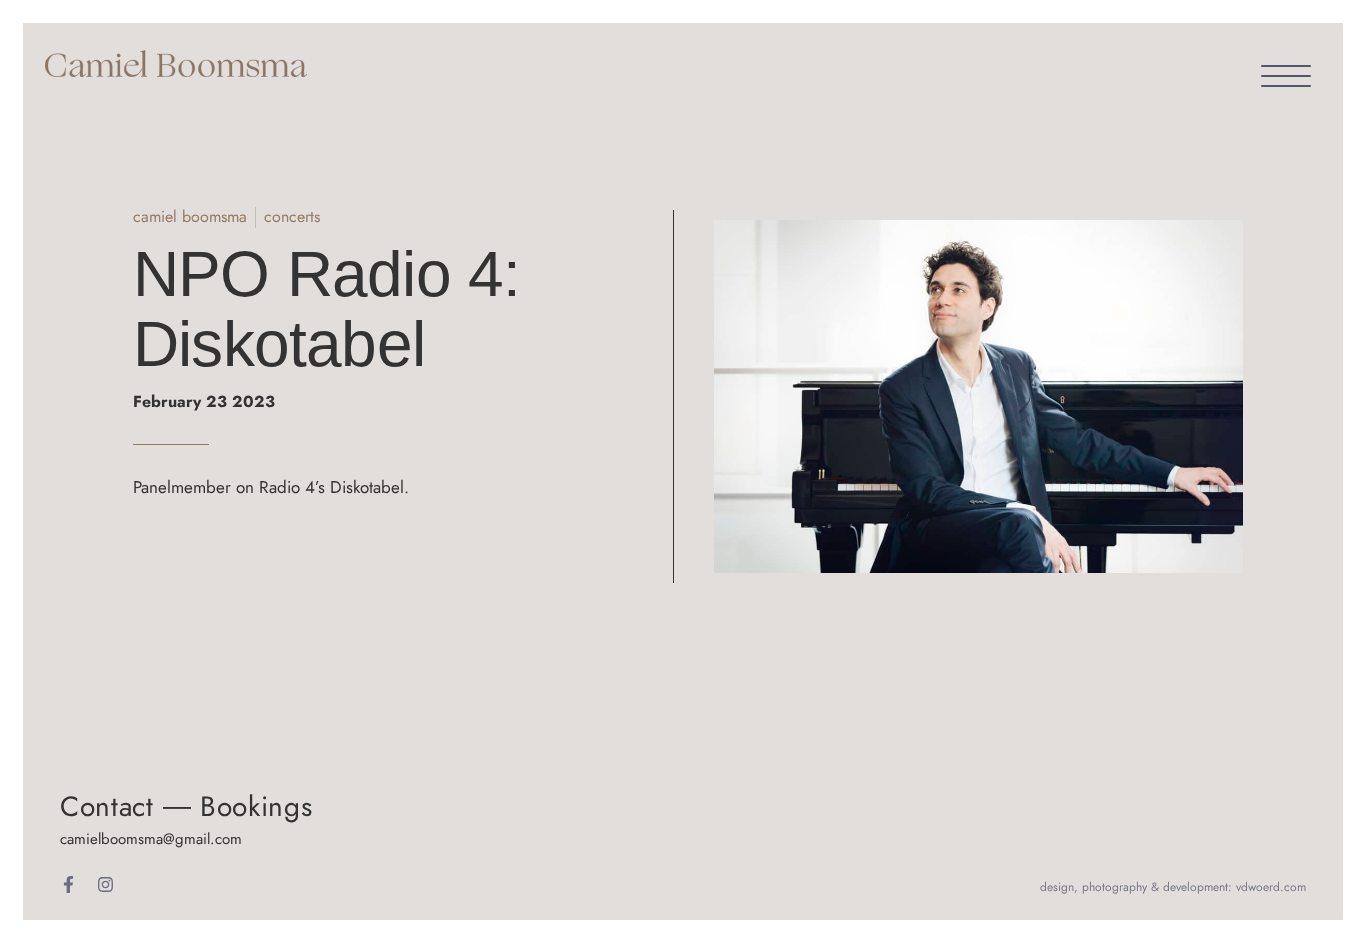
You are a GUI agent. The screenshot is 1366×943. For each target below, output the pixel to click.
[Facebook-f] (68, 884)
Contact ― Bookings (186, 806)
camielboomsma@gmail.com (151, 839)
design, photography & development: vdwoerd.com (1173, 887)
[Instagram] (105, 884)
